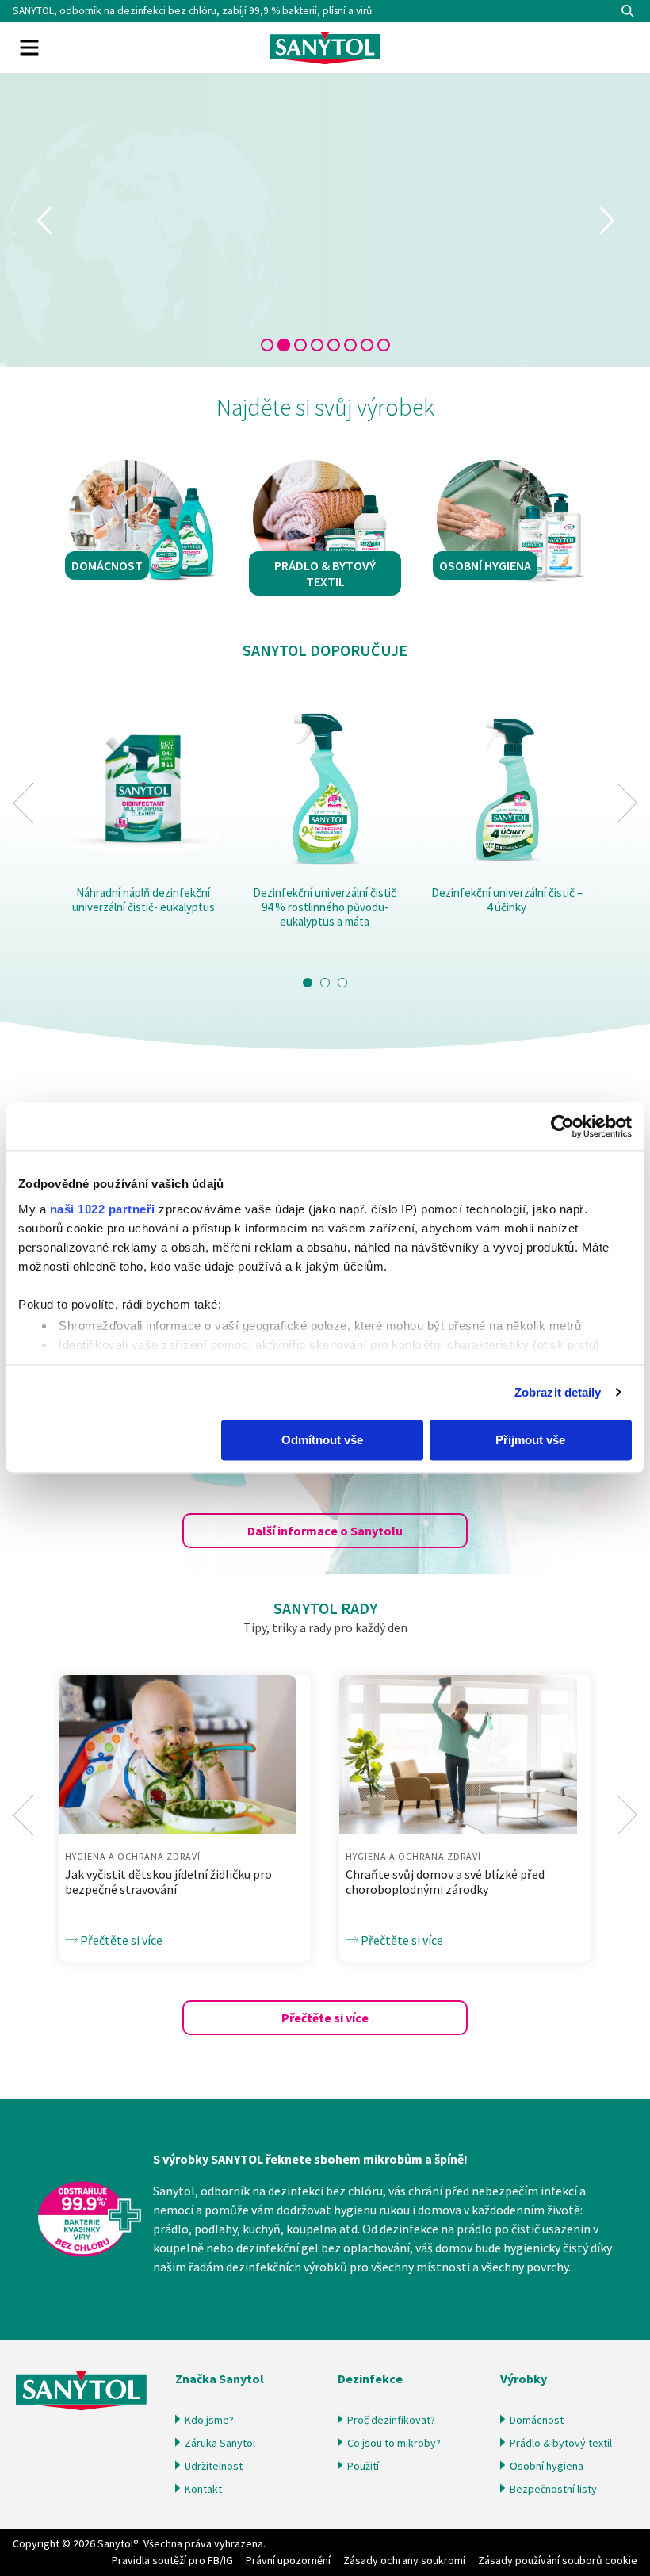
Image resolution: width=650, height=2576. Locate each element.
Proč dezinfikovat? (391, 2420)
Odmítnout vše (322, 1440)
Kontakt (203, 2489)
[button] (308, 983)
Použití (363, 2466)
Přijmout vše (530, 1440)
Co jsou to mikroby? (394, 2443)
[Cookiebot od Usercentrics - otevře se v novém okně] (562, 1126)
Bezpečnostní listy (553, 2489)
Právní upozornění (288, 2560)
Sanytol (325, 48)
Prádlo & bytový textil (561, 2443)
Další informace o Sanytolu (325, 1531)
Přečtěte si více (120, 1940)
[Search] (628, 11)
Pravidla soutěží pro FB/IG (172, 2560)
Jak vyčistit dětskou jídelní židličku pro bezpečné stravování (168, 1882)
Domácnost (537, 2420)
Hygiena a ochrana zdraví (133, 1856)
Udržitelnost (214, 2466)
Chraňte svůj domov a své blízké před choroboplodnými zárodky (445, 1882)
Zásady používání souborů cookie (558, 2560)
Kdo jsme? (209, 2420)
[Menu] (29, 48)
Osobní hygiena (547, 2466)
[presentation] (23, 803)
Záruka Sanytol (220, 2443)
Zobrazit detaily (558, 1392)
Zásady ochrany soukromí (404, 2560)
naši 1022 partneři (103, 1209)
